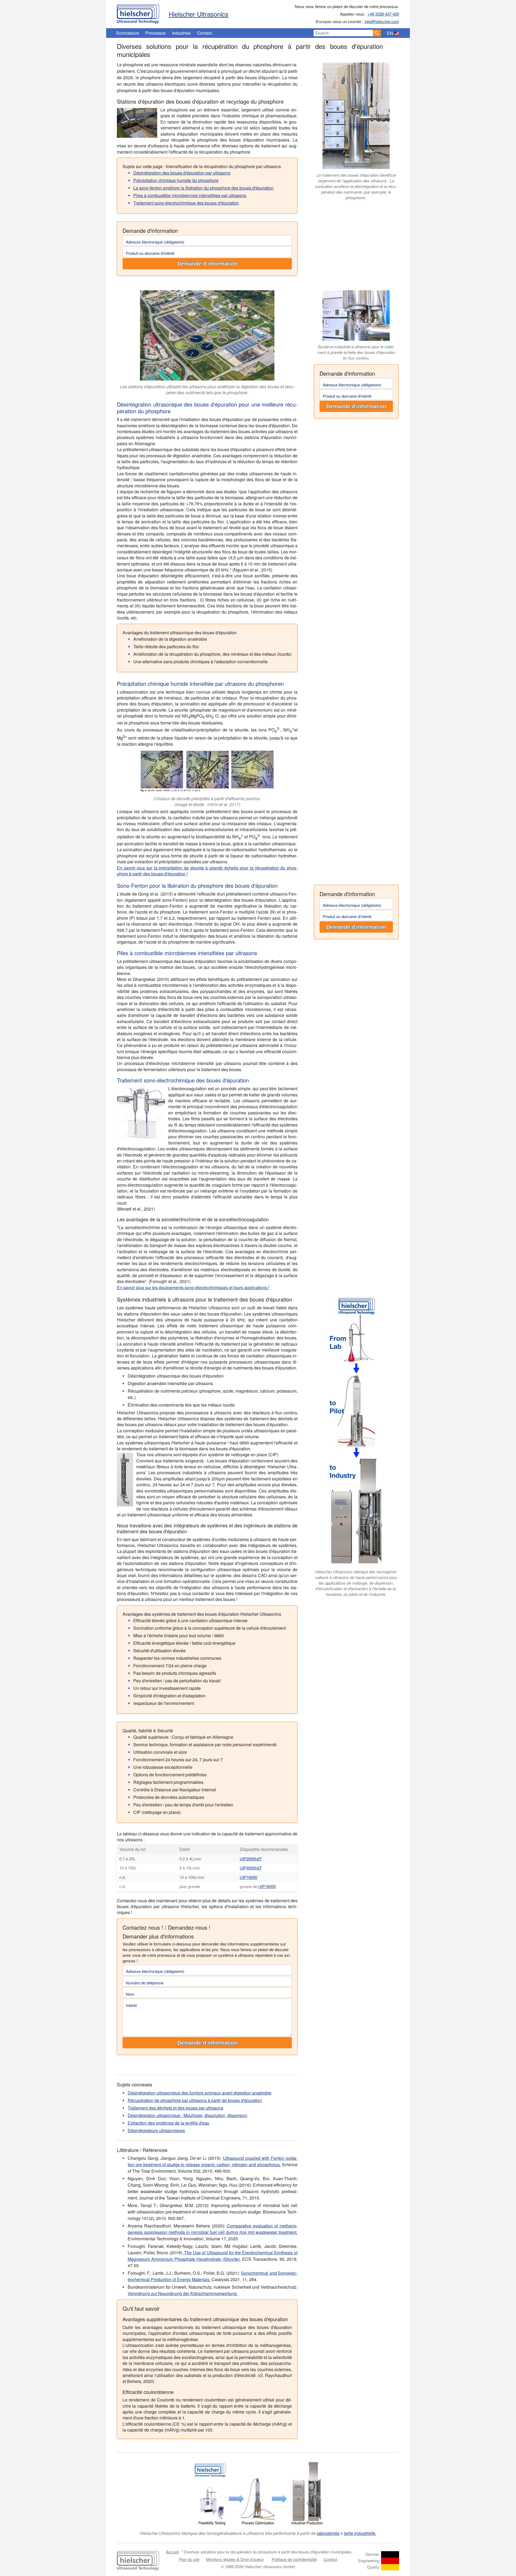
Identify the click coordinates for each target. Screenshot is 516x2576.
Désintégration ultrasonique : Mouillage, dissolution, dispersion (187, 2115)
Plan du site (189, 2559)
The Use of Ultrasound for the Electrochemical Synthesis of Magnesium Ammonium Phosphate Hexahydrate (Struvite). (213, 2256)
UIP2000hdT (251, 1859)
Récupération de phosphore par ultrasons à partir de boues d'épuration (195, 2100)
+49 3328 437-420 (383, 14)
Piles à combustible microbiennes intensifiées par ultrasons (190, 195)
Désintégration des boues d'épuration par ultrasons (182, 173)
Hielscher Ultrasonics (199, 14)
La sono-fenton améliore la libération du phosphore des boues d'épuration (203, 188)
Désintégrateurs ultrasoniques (156, 2130)
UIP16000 (248, 1877)
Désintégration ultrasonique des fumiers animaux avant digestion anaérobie (200, 2093)
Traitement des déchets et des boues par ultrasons (175, 2108)
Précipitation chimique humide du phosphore (176, 180)
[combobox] (343, 33)
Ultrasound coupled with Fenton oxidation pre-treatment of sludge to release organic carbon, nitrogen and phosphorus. (213, 2161)
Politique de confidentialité (294, 2559)
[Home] (138, 13)
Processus (155, 33)
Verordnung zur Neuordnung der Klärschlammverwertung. (183, 2293)
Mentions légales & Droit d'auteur (235, 2559)
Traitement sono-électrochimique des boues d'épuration (186, 203)
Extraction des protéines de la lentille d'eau (169, 2123)
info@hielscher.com (382, 21)
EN (390, 33)
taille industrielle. (360, 2533)
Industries (181, 33)
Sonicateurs (128, 33)
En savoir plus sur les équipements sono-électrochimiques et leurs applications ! (193, 1287)
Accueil (172, 2552)
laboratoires (328, 2533)
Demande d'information (207, 264)
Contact (204, 33)
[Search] (377, 33)
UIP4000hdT (251, 1868)
